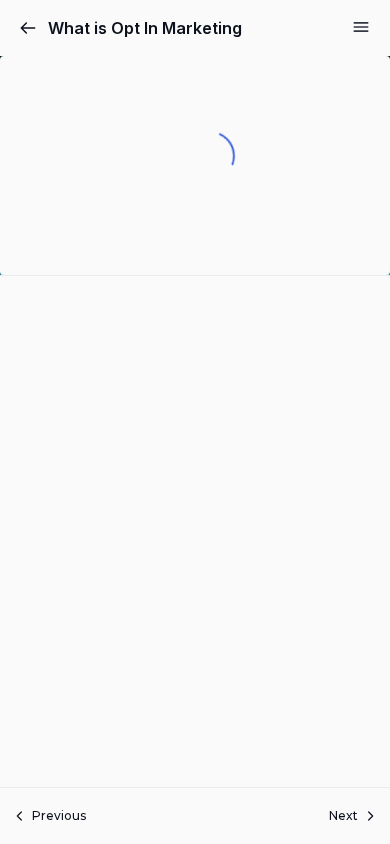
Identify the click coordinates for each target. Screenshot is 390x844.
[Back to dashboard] (28, 28)
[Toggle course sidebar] (361, 27)
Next (343, 815)
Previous (59, 815)
